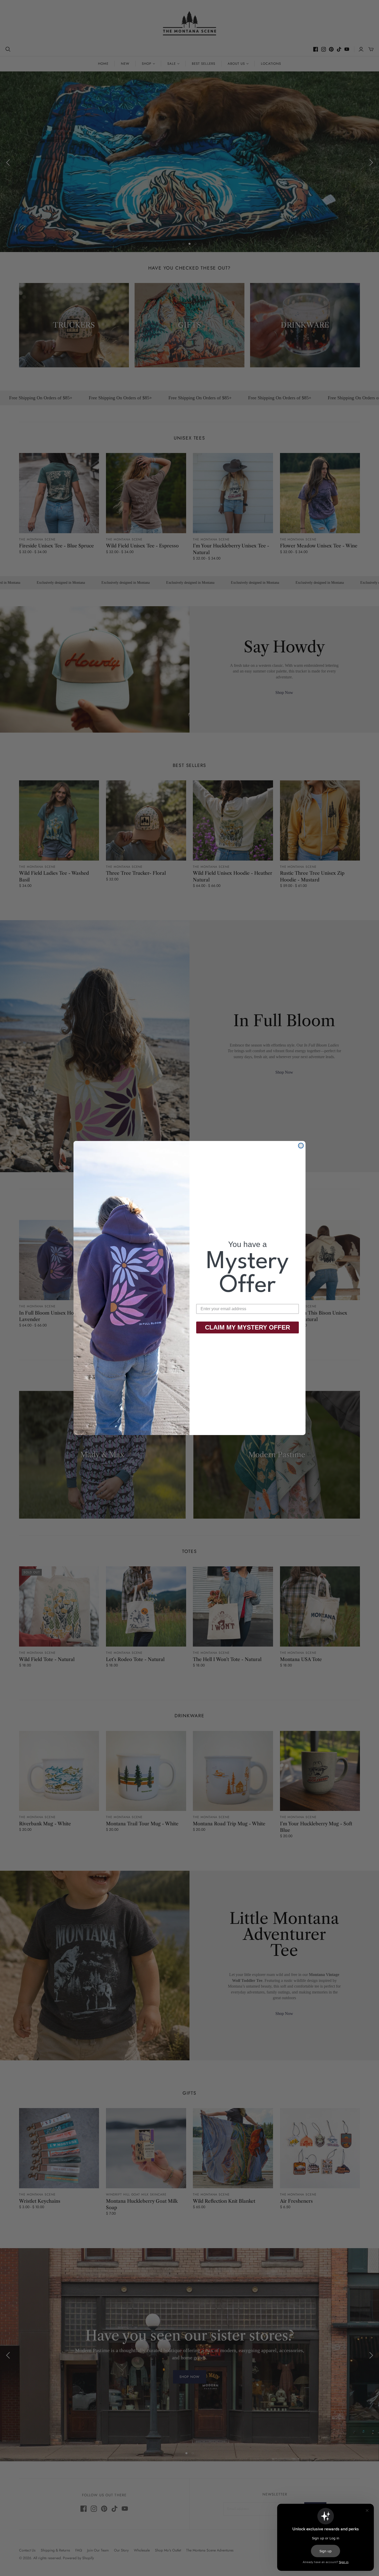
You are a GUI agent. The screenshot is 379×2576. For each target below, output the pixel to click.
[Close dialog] (301, 1146)
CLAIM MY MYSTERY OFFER (248, 1327)
